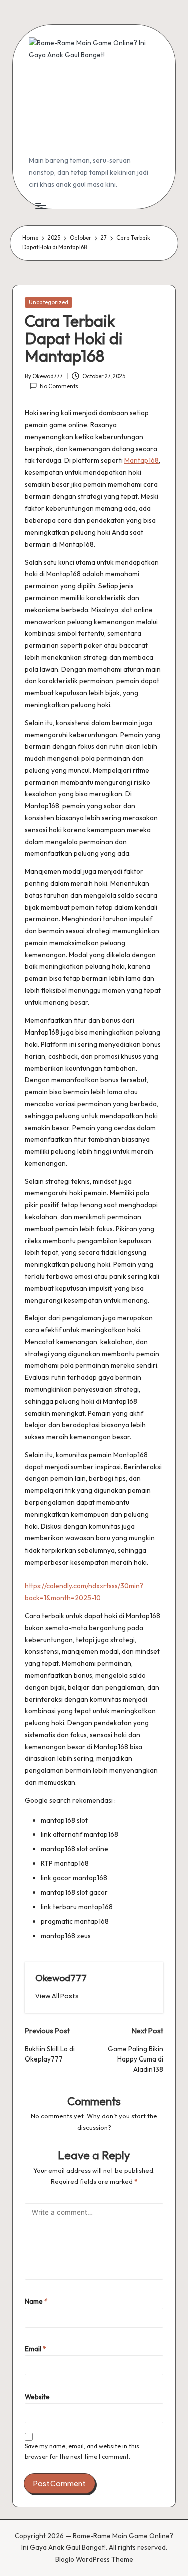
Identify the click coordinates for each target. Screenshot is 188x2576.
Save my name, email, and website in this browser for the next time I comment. (82, 2451)
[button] (57, 1996)
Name (36, 2301)
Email (35, 2349)
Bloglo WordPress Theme (94, 2559)
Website (37, 2397)
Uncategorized (48, 302)
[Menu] (40, 206)
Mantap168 (142, 460)
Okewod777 (61, 1978)
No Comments (59, 386)
